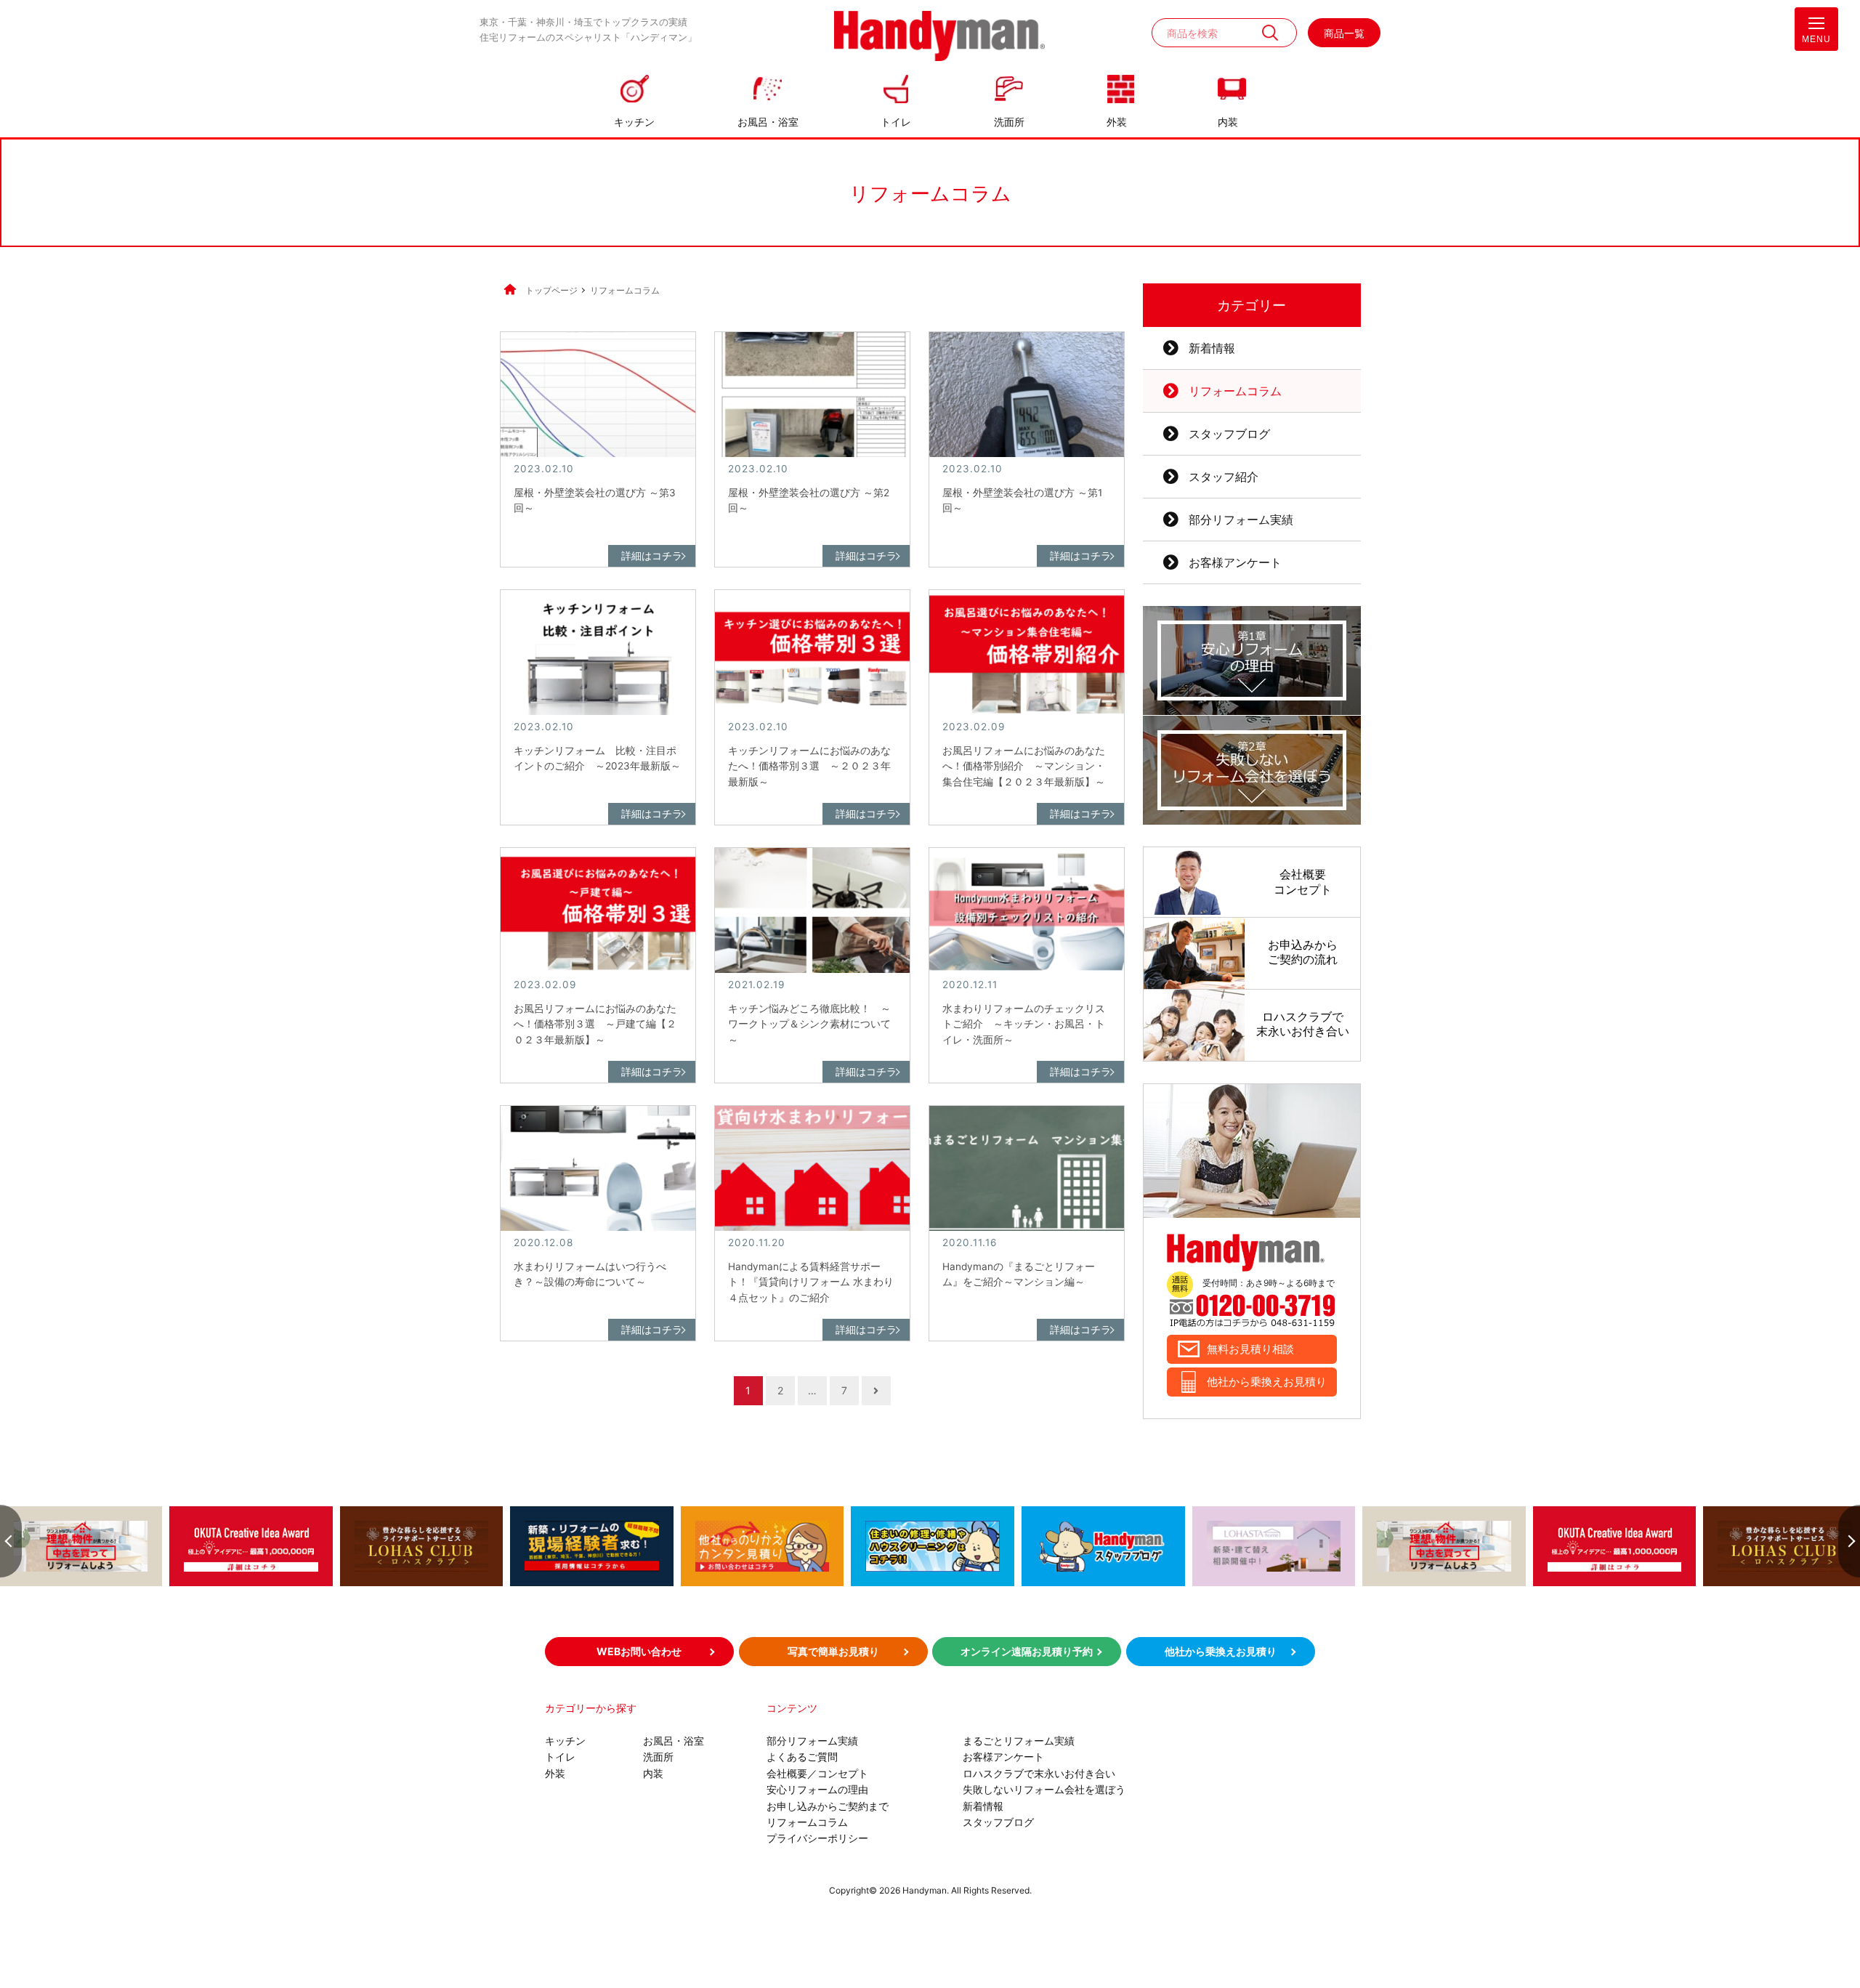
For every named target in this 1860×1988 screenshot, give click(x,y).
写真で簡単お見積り (833, 1651)
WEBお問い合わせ (639, 1651)
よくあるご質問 (802, 1757)
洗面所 (1009, 122)
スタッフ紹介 (1224, 477)
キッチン (634, 122)
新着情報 (1212, 348)
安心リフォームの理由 (817, 1789)
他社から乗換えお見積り (1267, 1382)
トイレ (896, 122)
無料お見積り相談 (1250, 1349)
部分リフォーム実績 (1241, 520)
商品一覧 (1344, 33)
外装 (1117, 122)
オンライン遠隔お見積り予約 (1027, 1651)
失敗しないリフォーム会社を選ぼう (1044, 1789)
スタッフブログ (1229, 434)
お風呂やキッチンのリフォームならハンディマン (939, 37)
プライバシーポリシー (817, 1838)
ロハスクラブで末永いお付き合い (1039, 1773)
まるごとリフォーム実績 (1019, 1741)
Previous (11, 1541)
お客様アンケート (1235, 562)
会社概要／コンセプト (817, 1773)
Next (1849, 1541)
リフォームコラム (1235, 391)
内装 (1228, 122)
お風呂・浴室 (768, 122)
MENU (1816, 39)
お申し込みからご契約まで (828, 1806)
